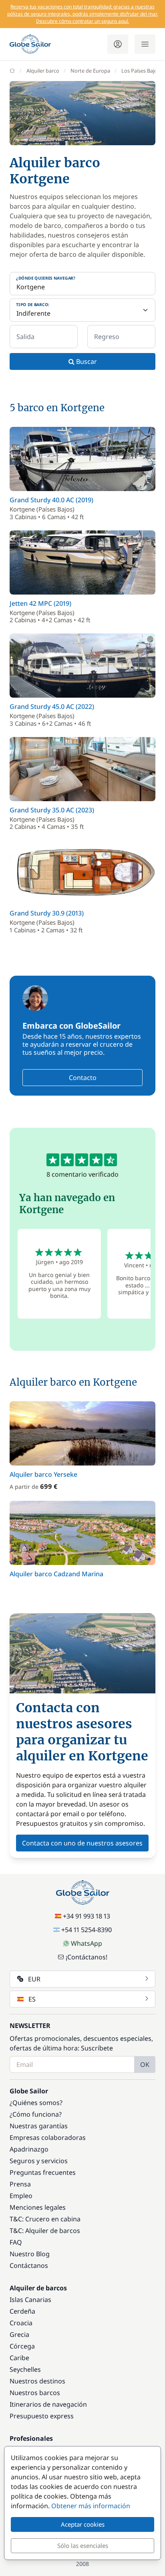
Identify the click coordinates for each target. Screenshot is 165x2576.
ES (32, 1999)
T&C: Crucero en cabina (45, 2219)
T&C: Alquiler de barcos (45, 2231)
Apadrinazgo (29, 2149)
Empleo (21, 2196)
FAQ (16, 2242)
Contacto (83, 1078)
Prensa (20, 2184)
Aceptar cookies (83, 2524)
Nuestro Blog (30, 2254)
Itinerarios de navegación (48, 2404)
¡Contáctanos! (87, 1957)
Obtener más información (91, 2506)
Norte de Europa (90, 71)
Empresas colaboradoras (48, 2138)
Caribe (19, 2358)
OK (145, 2064)
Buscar (86, 361)
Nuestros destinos (37, 2381)
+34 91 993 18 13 (87, 1916)
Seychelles (25, 2369)
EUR (34, 1979)
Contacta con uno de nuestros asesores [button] (82, 1843)
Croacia (21, 2323)
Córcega (22, 2346)
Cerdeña (22, 2311)
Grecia (19, 2334)
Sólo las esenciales (83, 2546)
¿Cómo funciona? (36, 2114)
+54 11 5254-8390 (87, 1930)
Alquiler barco (43, 71)
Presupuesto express (42, 2416)
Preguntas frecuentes (43, 2172)
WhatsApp (87, 1943)
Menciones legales (38, 2207)
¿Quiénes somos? (36, 2103)
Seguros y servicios (39, 2161)
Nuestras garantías (39, 2126)
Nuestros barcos (35, 2393)
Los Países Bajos (141, 71)
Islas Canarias (30, 2300)
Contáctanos (29, 2265)
